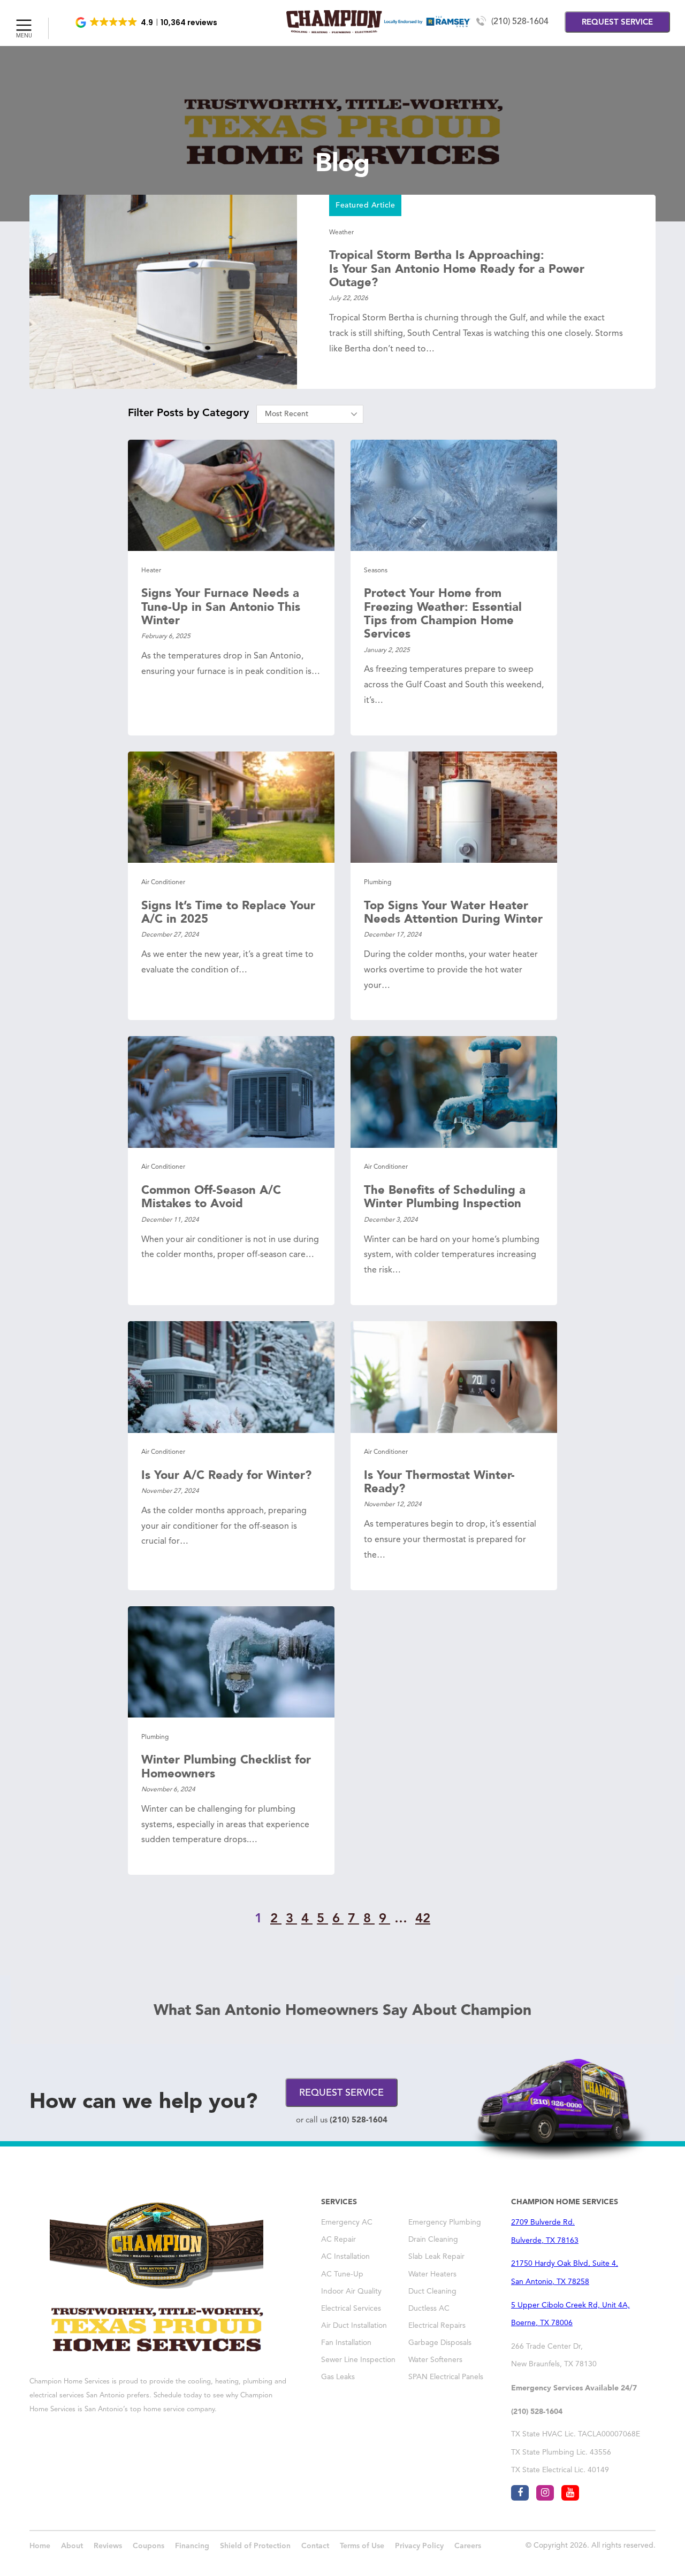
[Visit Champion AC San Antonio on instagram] (545, 2493)
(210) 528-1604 (520, 22)
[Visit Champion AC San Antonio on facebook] (520, 2493)
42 (423, 1919)
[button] (147, 22)
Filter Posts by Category (188, 413)
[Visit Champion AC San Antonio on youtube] (570, 2493)
